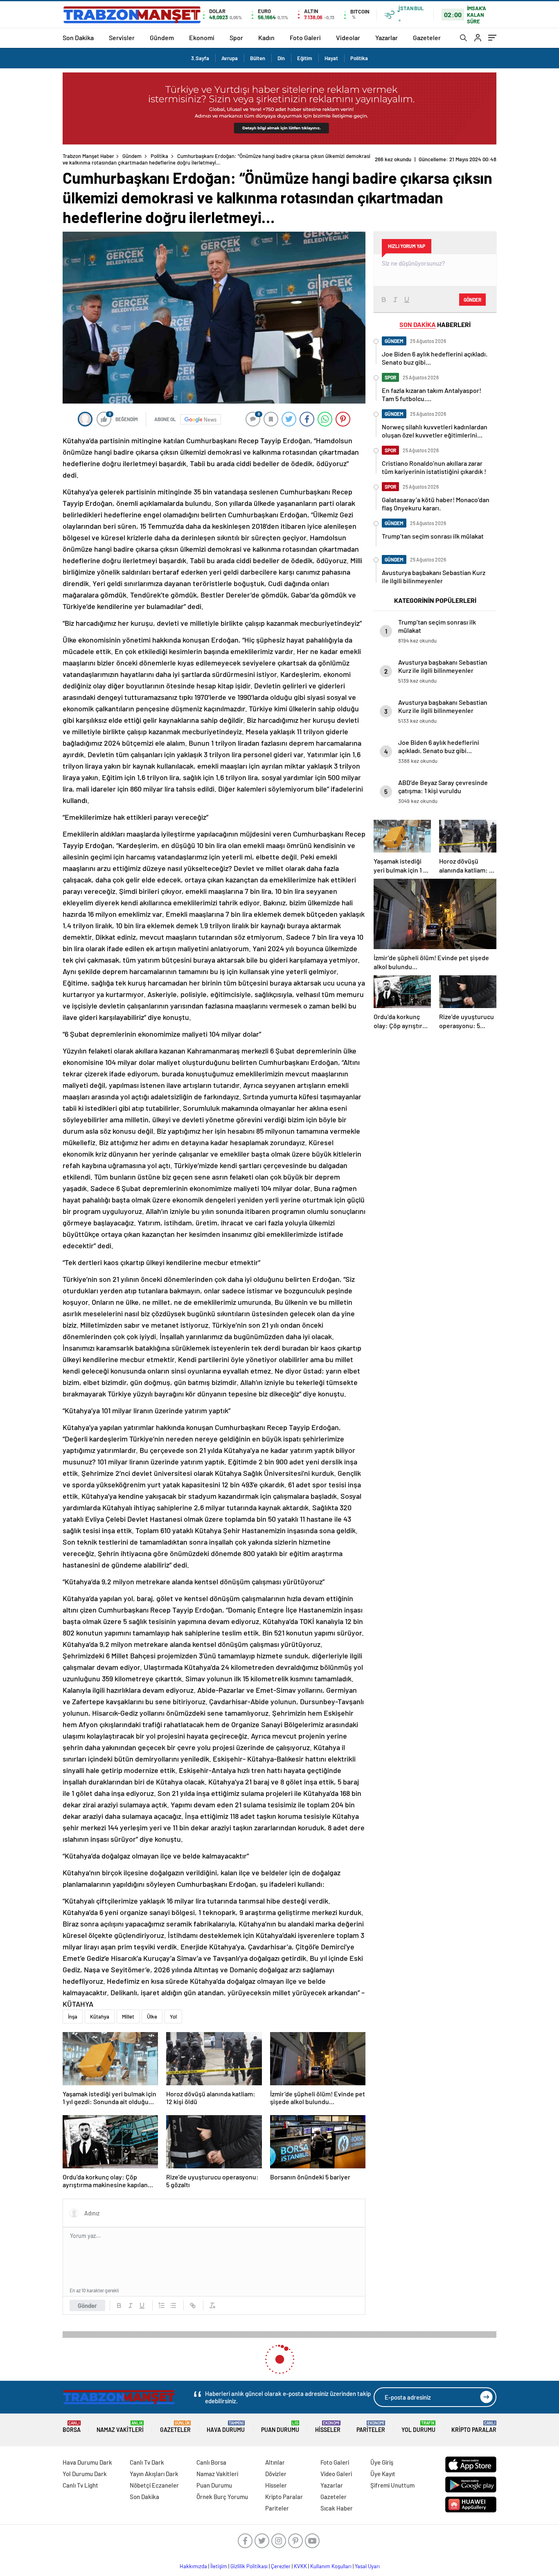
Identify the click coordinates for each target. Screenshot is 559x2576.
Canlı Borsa (211, 2462)
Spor (236, 37)
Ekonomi (202, 37)
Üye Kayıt (383, 2474)
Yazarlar (387, 37)
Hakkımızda (193, 2566)
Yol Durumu (418, 2427)
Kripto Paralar (474, 2427)
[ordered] (162, 2305)
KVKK (300, 2566)
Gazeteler (427, 37)
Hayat (331, 58)
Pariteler (371, 2427)
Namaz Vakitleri (120, 2427)
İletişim (219, 2566)
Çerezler (281, 2566)
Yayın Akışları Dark (154, 2474)
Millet (128, 2017)
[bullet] (173, 2305)
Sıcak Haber (337, 2508)
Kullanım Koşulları (331, 2566)
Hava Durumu (226, 2427)
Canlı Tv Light (80, 2485)
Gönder (87, 2305)
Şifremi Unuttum (392, 2485)
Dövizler (276, 2474)
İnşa (73, 2017)
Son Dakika (78, 37)
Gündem (162, 37)
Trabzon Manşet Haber (88, 156)
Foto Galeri (305, 37)
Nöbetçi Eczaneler (154, 2485)
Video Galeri (336, 2474)
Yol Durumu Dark (85, 2474)
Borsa (72, 2427)
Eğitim (305, 58)
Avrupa (230, 58)
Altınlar (275, 2462)
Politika (359, 58)
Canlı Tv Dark (147, 2462)
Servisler (122, 37)
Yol (173, 2017)
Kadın (266, 37)
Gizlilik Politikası (249, 2566)
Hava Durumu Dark (87, 2462)
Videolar (348, 37)
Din (281, 58)
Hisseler (328, 2427)
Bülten (258, 58)
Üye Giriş (382, 2462)
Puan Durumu (280, 2427)
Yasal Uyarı (367, 2566)
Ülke (152, 2017)
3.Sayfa (200, 58)
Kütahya (100, 2017)
